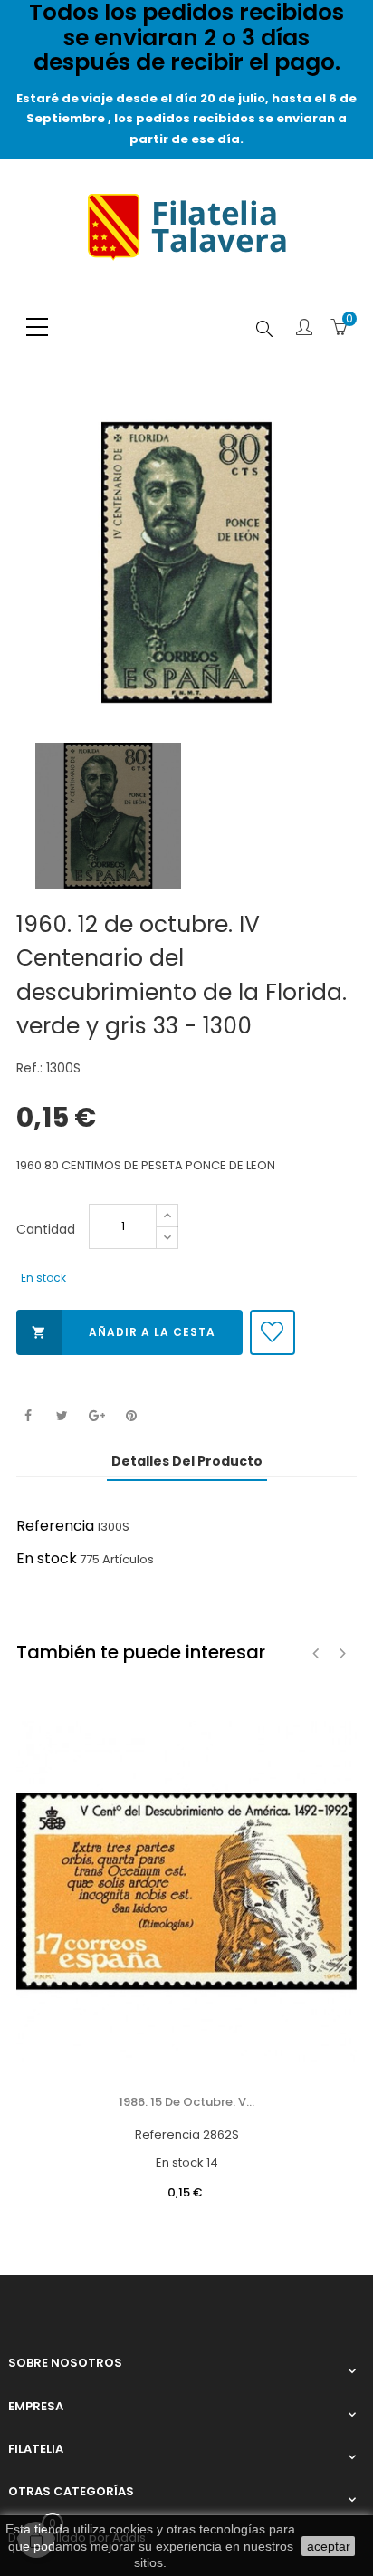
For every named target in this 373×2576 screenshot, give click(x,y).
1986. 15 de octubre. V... (186, 2102)
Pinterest (131, 1416)
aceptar (329, 2546)
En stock (47, 1558)
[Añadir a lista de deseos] (273, 1332)
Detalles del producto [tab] (187, 1461)
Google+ (96, 1416)
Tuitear (62, 1416)
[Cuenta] (304, 329)
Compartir (28, 1416)
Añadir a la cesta (124, 1332)
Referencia (55, 1526)
